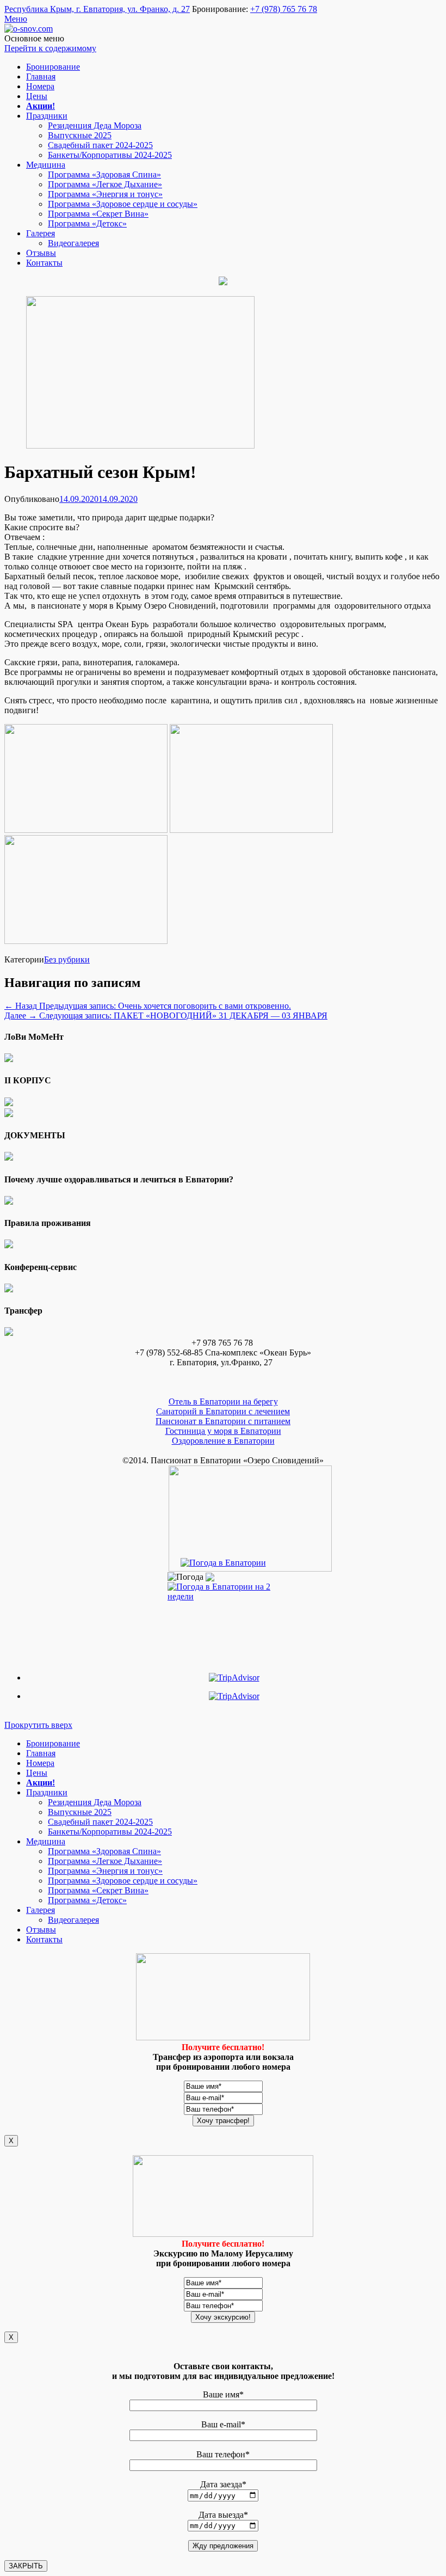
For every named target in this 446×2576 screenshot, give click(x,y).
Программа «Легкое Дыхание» (105, 184)
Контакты (44, 263)
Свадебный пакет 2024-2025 (100, 145)
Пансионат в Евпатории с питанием (223, 1421)
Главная (41, 76)
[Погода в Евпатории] (223, 1563)
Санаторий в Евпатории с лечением (223, 1411)
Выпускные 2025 (80, 135)
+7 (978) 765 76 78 (284, 9)
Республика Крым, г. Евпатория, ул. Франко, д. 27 (97, 9)
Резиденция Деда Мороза (95, 125)
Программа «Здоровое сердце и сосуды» (123, 204)
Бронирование (53, 67)
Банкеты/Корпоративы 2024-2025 (110, 155)
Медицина (46, 165)
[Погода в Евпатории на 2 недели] (223, 1589)
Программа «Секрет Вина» (98, 214)
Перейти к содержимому (50, 48)
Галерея (41, 233)
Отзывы (41, 253)
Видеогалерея (73, 243)
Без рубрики (67, 959)
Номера (40, 86)
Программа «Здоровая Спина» (104, 174)
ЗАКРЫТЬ (26, 2566)
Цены (37, 96)
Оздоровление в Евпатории (223, 1441)
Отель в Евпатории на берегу (223, 1402)
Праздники (47, 116)
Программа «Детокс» (87, 223)
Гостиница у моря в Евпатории (223, 1431)
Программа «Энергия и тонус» (105, 194)
